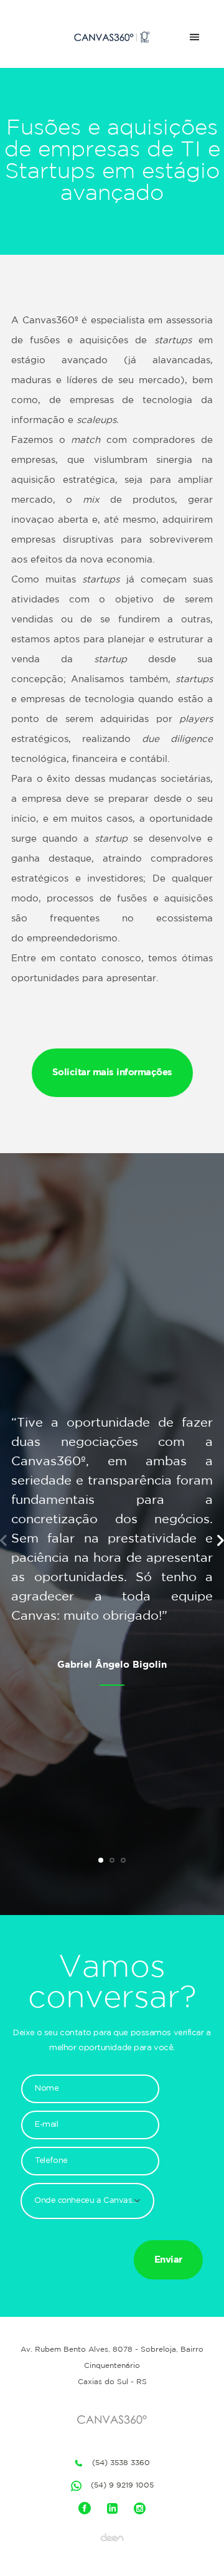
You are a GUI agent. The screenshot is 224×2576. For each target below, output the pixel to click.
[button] (87, 2210)
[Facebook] (85, 2508)
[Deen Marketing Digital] (112, 2537)
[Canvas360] (112, 2420)
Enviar (168, 2260)
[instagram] (140, 2508)
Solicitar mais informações (112, 1072)
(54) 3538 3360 (121, 2463)
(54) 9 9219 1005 (122, 2485)
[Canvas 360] (112, 37)
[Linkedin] (112, 2508)
